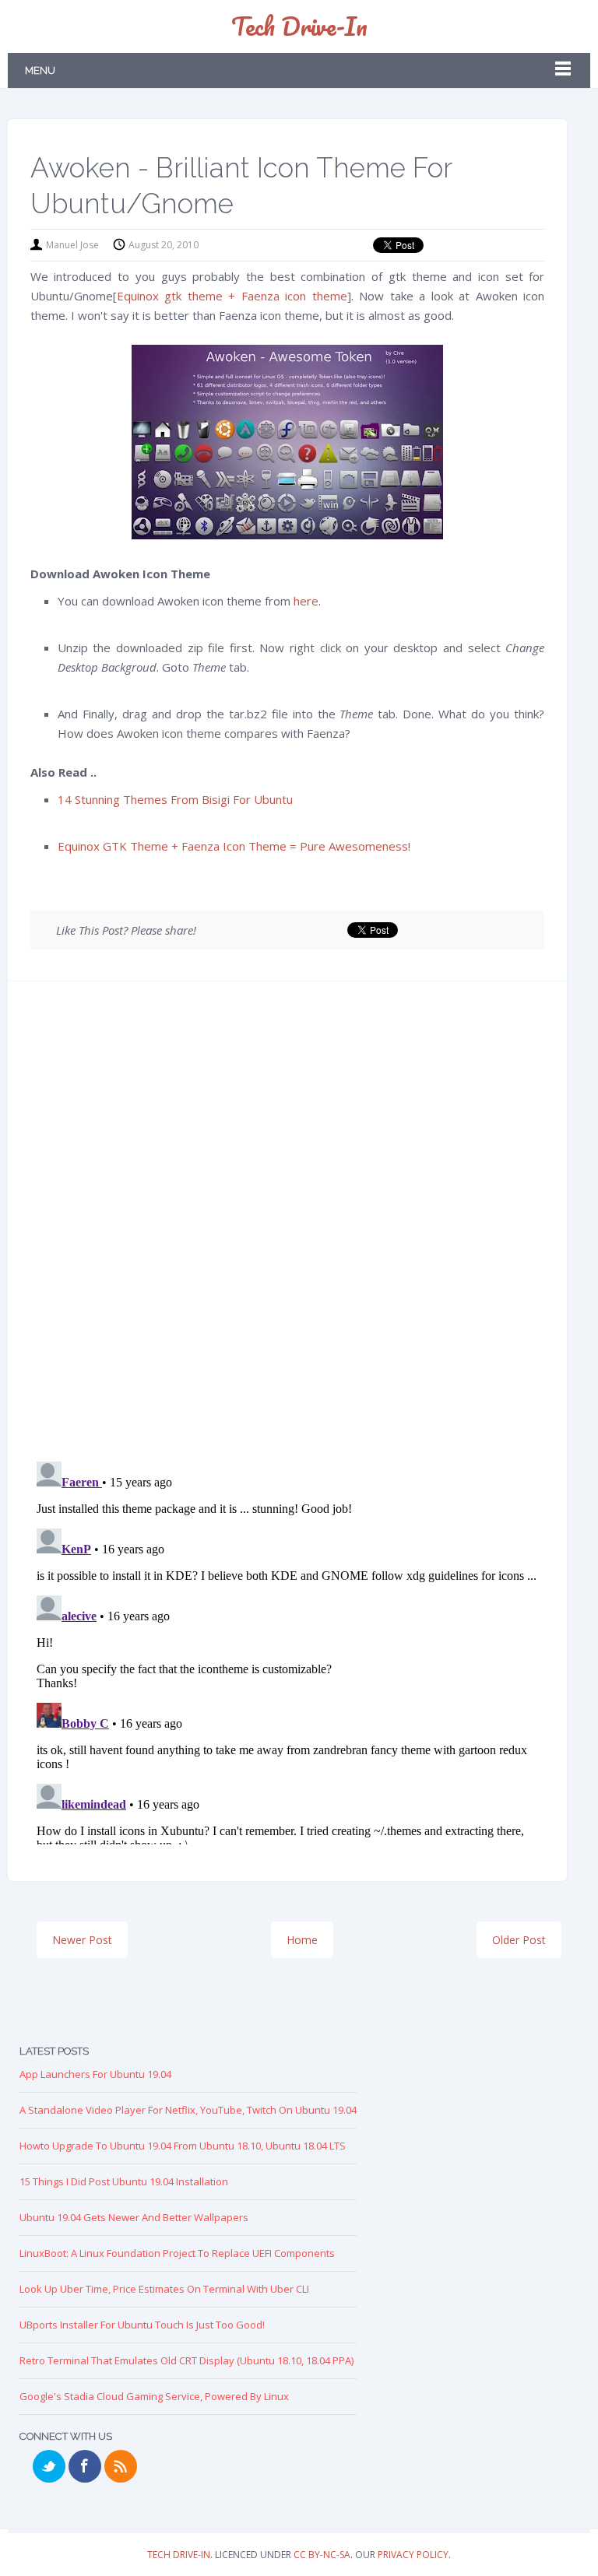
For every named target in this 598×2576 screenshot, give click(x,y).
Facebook (85, 2466)
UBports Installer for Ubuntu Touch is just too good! (142, 2325)
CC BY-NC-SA (322, 2555)
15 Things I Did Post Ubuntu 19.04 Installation (124, 2181)
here (306, 601)
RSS (121, 2466)
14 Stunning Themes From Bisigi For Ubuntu (175, 799)
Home (302, 1940)
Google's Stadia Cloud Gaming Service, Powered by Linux (154, 2396)
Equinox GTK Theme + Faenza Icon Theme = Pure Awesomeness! (234, 846)
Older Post (519, 1940)
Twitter (49, 2466)
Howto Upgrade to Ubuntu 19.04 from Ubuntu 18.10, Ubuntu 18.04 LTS (183, 2146)
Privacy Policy (413, 2555)
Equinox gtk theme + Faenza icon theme (232, 296)
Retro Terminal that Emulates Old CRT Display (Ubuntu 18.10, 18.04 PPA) (186, 2360)
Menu (40, 70)
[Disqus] (288, 1227)
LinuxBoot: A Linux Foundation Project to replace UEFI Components (177, 2253)
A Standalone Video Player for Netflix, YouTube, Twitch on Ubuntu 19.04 (188, 2110)
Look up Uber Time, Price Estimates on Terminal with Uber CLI (164, 2289)
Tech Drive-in (299, 26)
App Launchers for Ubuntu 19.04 (95, 2074)
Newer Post (82, 1940)
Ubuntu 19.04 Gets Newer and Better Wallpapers (134, 2217)
